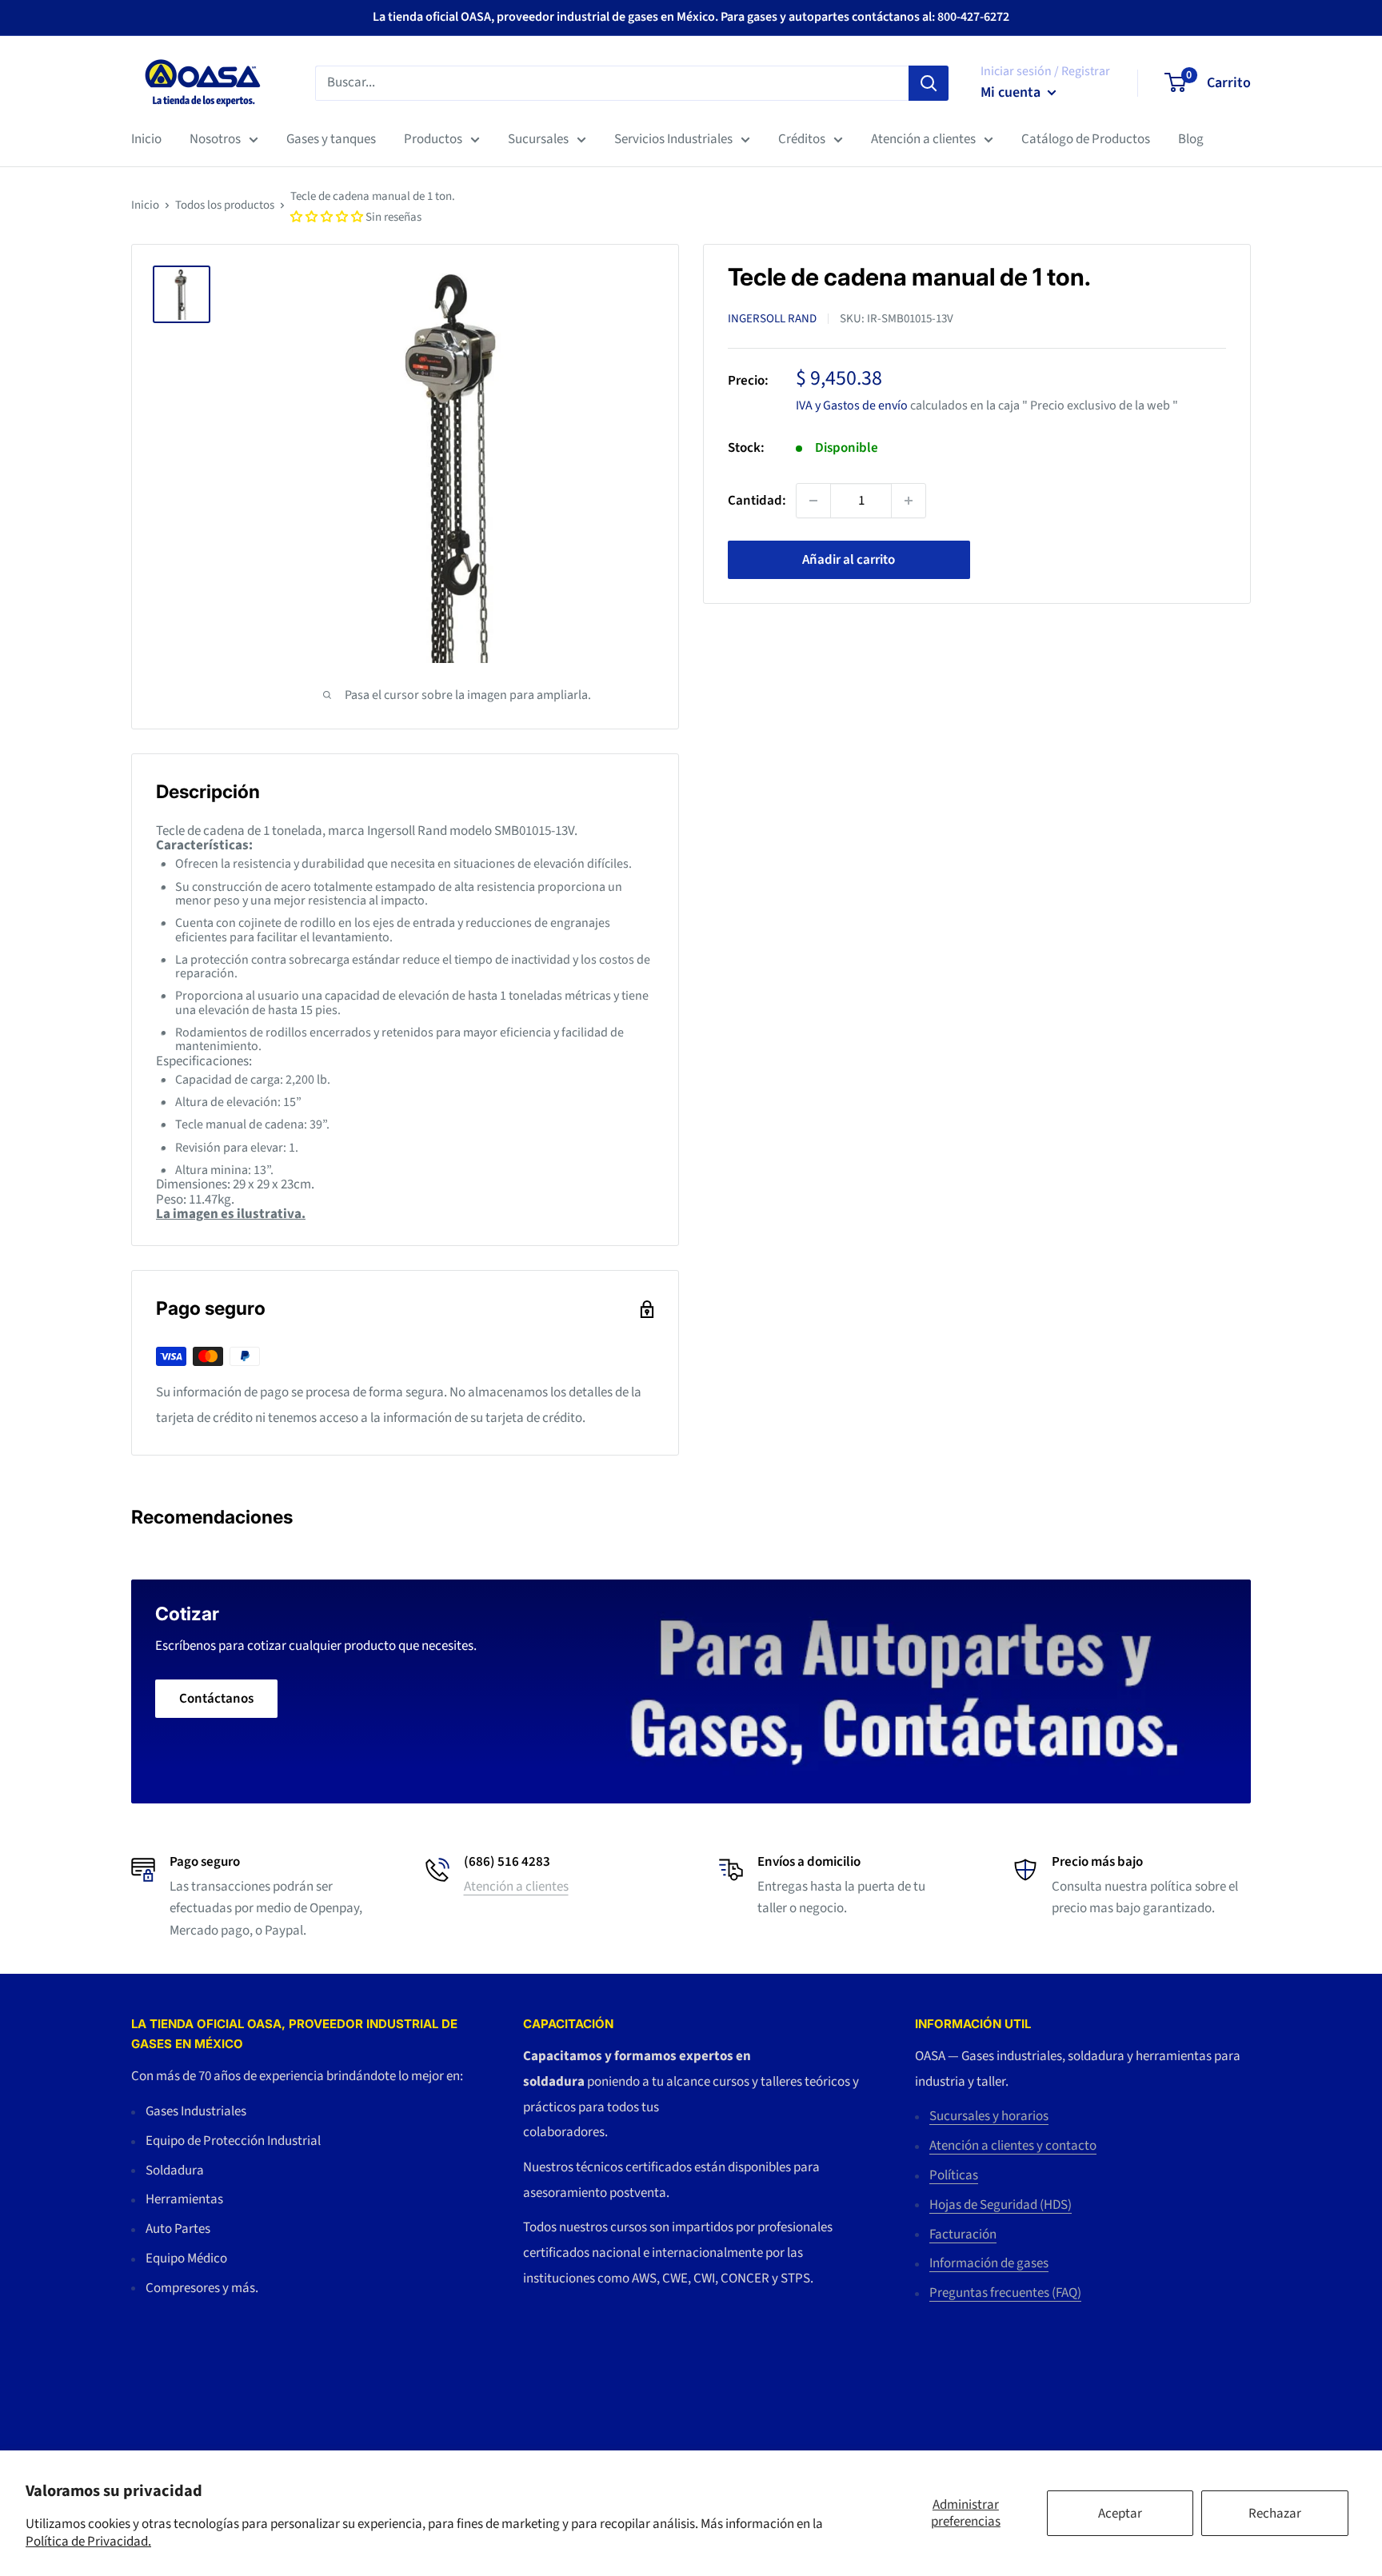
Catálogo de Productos (1086, 139)
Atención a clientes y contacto (1013, 2146)
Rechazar (1275, 2514)
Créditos (802, 139)
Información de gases (989, 2263)
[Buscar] (929, 82)
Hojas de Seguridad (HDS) (1001, 2205)
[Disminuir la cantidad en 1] (813, 501)
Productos (433, 139)
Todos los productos (225, 205)
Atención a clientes (923, 139)
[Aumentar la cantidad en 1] (909, 501)
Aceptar (1120, 2514)
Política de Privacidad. (88, 2542)
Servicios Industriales (673, 139)
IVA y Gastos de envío (852, 405)
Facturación (963, 2235)
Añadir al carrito (849, 560)
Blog (1191, 139)
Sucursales (538, 139)
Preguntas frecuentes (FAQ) (1005, 2293)
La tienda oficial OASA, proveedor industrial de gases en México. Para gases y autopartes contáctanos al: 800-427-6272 (691, 17)
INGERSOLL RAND (772, 319)
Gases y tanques (331, 139)
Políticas (954, 2175)
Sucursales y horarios (989, 2116)
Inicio (146, 139)
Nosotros (215, 139)
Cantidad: (757, 500)
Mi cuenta (1012, 92)
